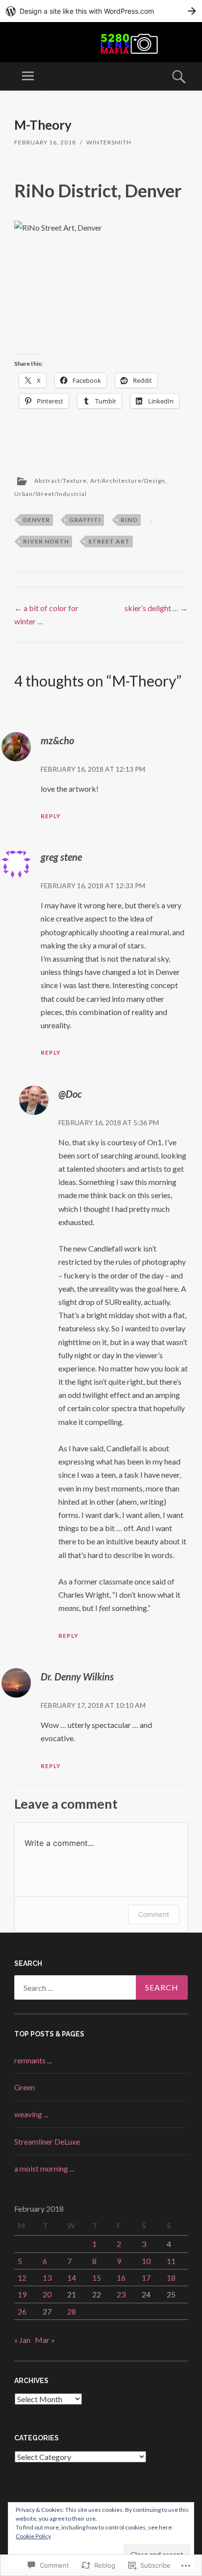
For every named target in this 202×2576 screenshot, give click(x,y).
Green (25, 2087)
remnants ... (33, 2060)
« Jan (22, 2340)
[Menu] (28, 76)
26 (22, 2311)
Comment (154, 1914)
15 (97, 2278)
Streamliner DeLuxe (47, 2141)
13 (47, 2278)
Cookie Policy (33, 2536)
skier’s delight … (156, 608)
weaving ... (31, 2114)
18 (171, 2278)
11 (171, 2261)
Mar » (45, 2340)
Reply (51, 816)
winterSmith (109, 142)
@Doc (70, 1094)
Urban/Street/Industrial (50, 494)
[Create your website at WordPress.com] (101, 11)
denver (37, 520)
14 (72, 2278)
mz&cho (57, 740)
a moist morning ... (44, 2168)
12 (22, 2278)
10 (146, 2261)
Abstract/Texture (61, 481)
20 (47, 2294)
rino (129, 520)
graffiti (85, 520)
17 (146, 2278)
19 (22, 2294)
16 (121, 2278)
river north (46, 541)
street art (109, 541)
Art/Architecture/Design (128, 481)
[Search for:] (101, 1987)
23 (121, 2294)
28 (72, 2311)
